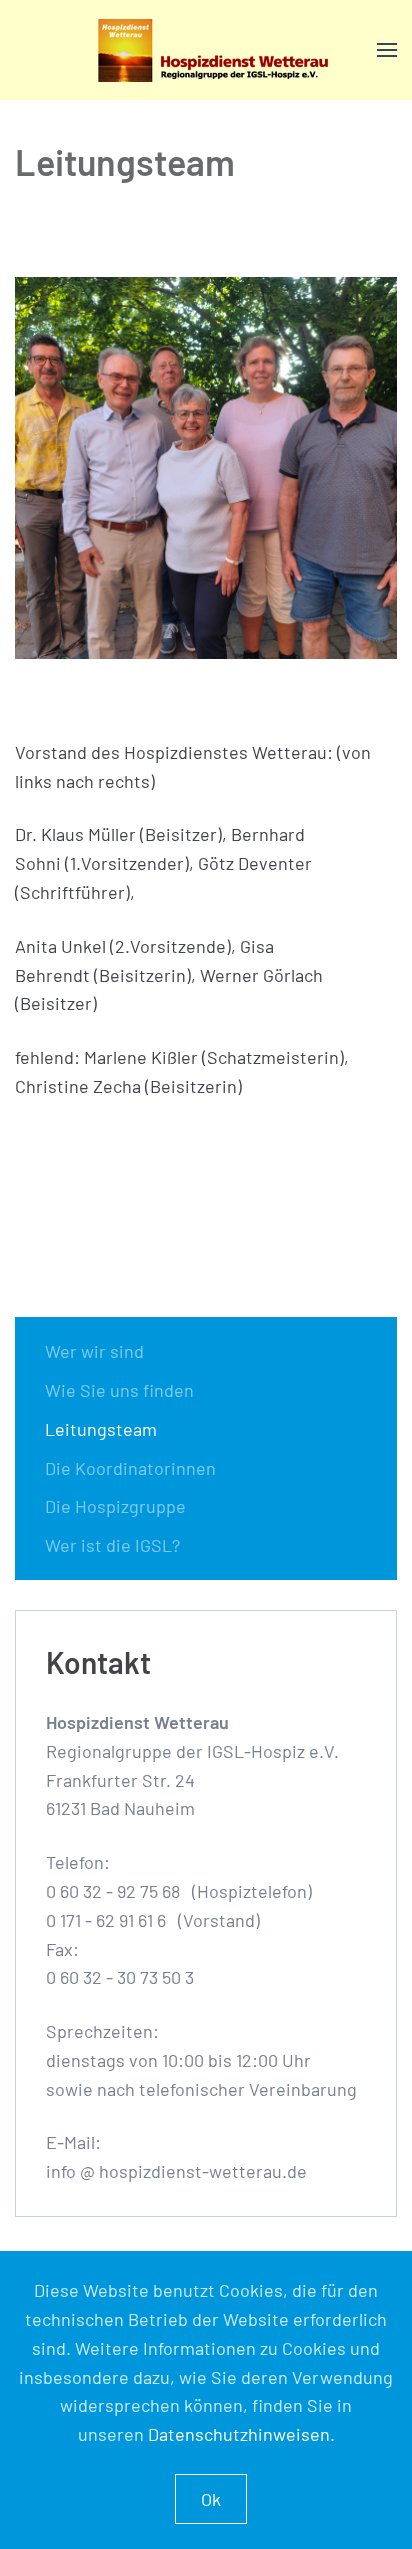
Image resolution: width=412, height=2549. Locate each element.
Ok (211, 2499)
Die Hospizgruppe (115, 1506)
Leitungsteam (101, 1429)
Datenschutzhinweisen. (241, 2434)
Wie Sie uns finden (119, 1390)
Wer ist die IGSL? (112, 1545)
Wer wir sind (94, 1351)
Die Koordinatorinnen (130, 1468)
